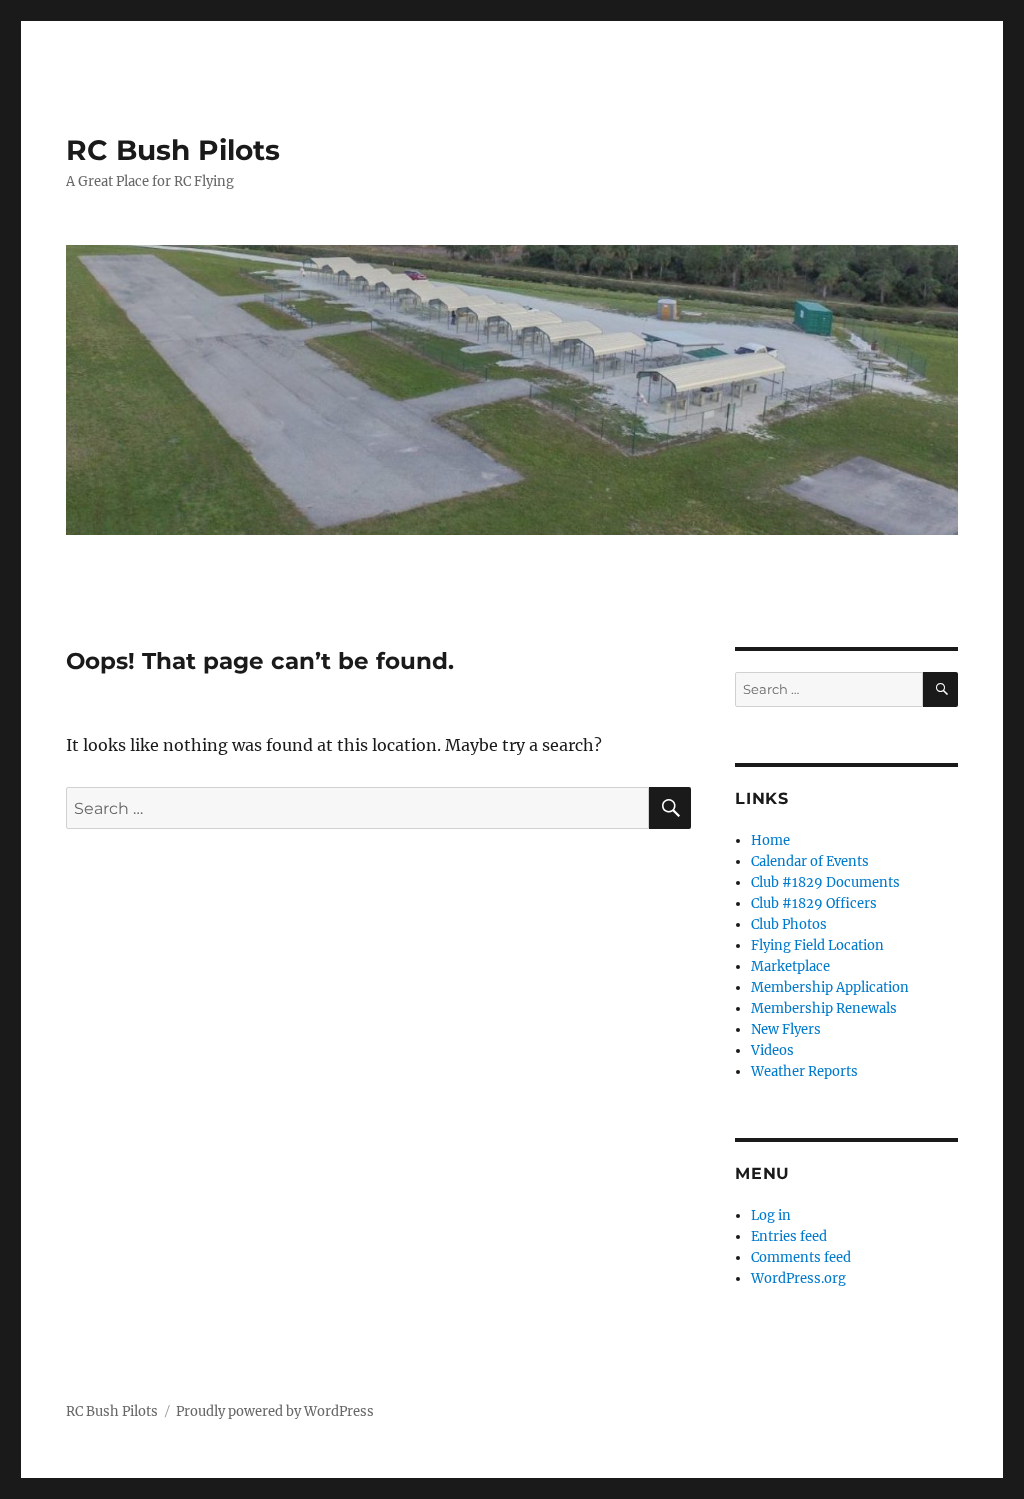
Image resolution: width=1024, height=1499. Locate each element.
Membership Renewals (824, 1008)
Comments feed (801, 1257)
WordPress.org (798, 1278)
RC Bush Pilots (173, 150)
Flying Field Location (817, 945)
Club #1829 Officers (814, 903)
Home (770, 840)
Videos (772, 1050)
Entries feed (789, 1236)
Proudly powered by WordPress (275, 1411)
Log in (771, 1215)
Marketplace (790, 966)
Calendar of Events (810, 861)
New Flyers (786, 1029)
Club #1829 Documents (825, 882)
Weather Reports (804, 1071)
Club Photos (789, 924)
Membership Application (830, 987)
